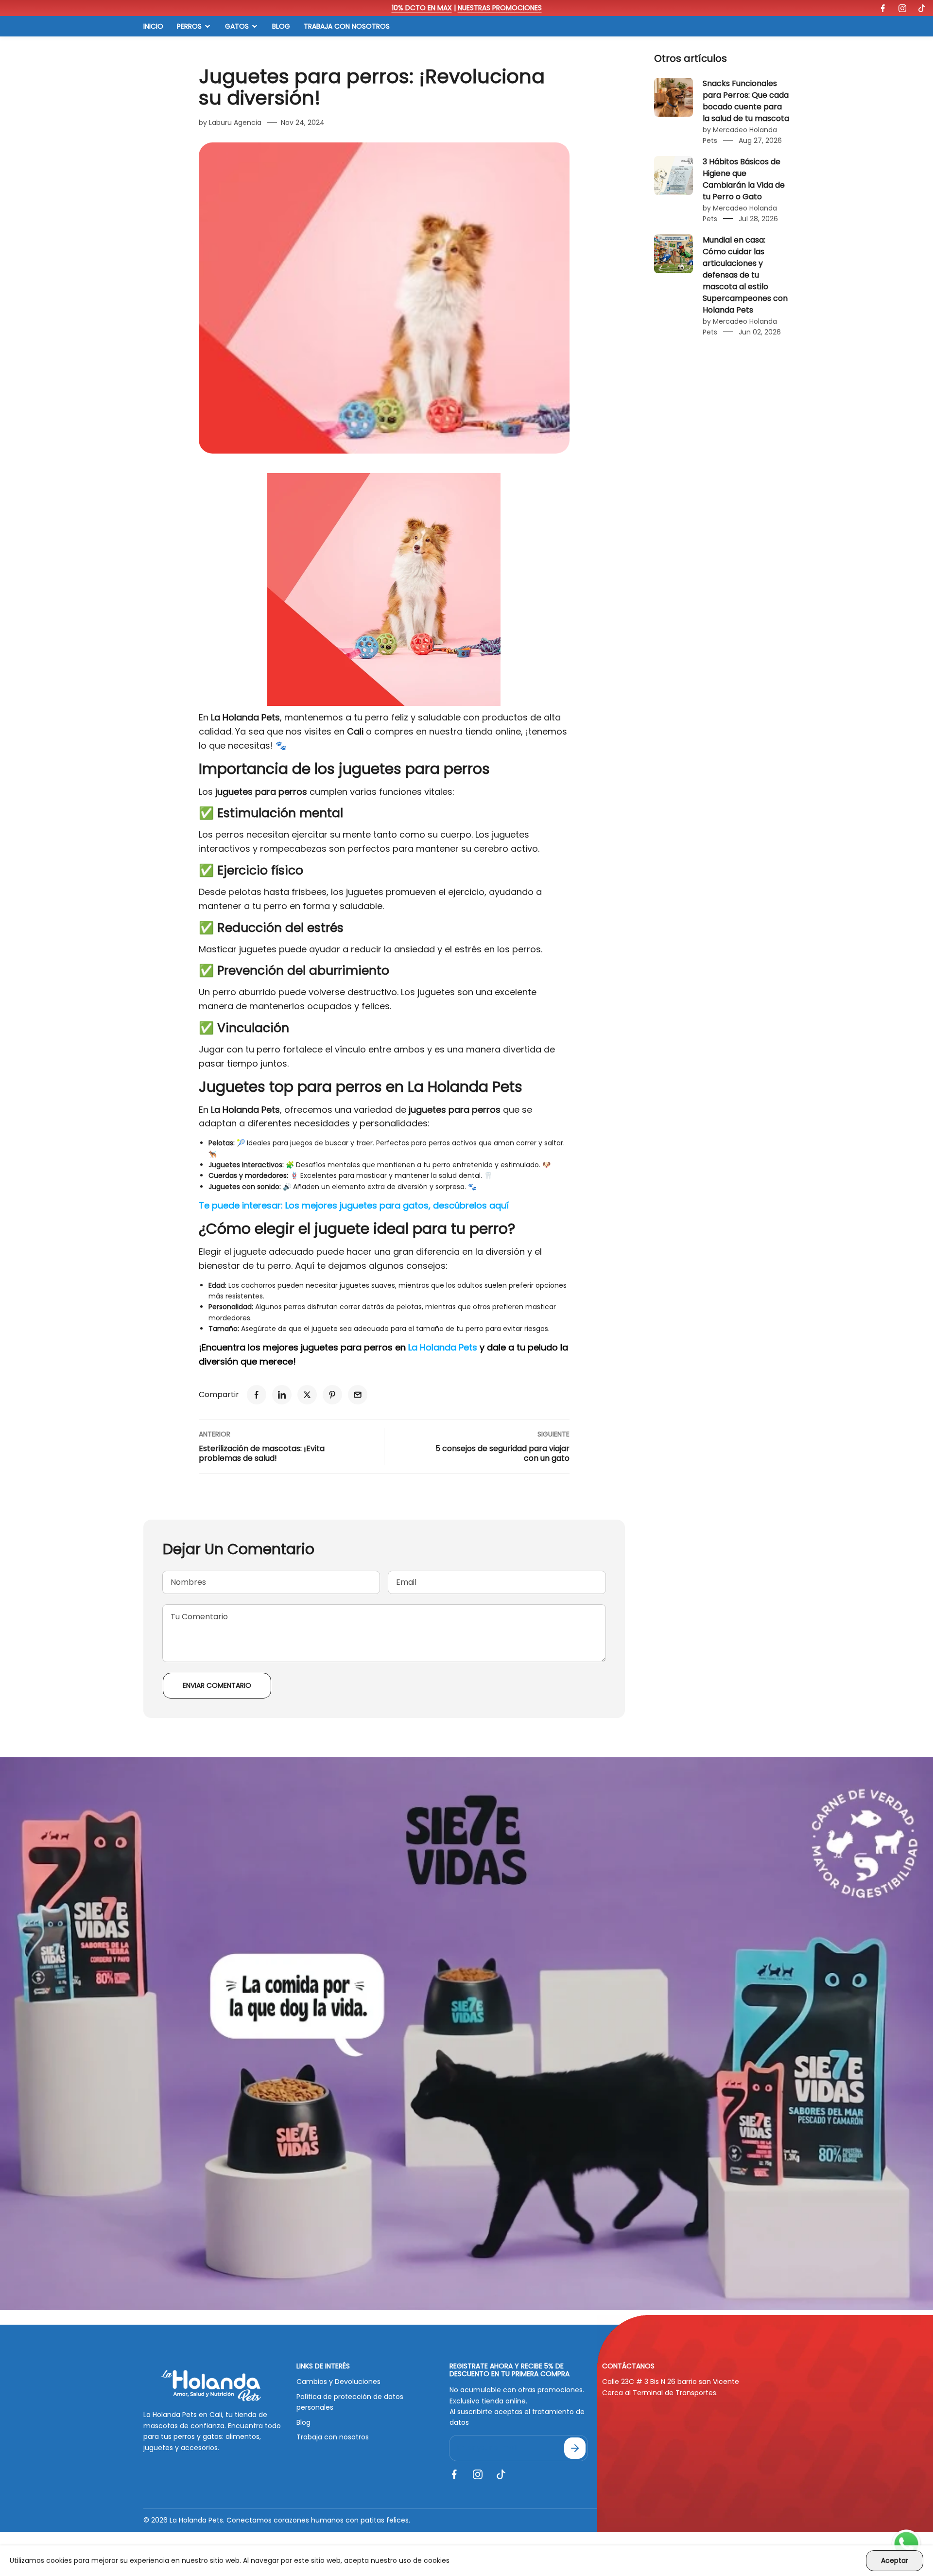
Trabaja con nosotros (333, 2437)
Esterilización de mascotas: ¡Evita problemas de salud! (262, 1453)
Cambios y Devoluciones (338, 2382)
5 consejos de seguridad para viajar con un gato (502, 1453)
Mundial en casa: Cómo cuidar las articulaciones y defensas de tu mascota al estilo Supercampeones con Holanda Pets (745, 275)
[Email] (358, 1395)
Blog (303, 2422)
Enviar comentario (217, 1685)
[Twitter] (307, 1395)
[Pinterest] (332, 1395)
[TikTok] (922, 8)
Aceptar (895, 2560)
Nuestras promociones (500, 8)
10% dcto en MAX (422, 8)
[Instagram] (902, 8)
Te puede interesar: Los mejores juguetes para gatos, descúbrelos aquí (354, 1205)
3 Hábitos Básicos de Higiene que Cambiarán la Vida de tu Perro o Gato (744, 179)
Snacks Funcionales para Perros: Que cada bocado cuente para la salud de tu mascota (746, 101)
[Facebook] (883, 8)
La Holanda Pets (465, 1087)
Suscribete (575, 2448)
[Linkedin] (282, 1395)
